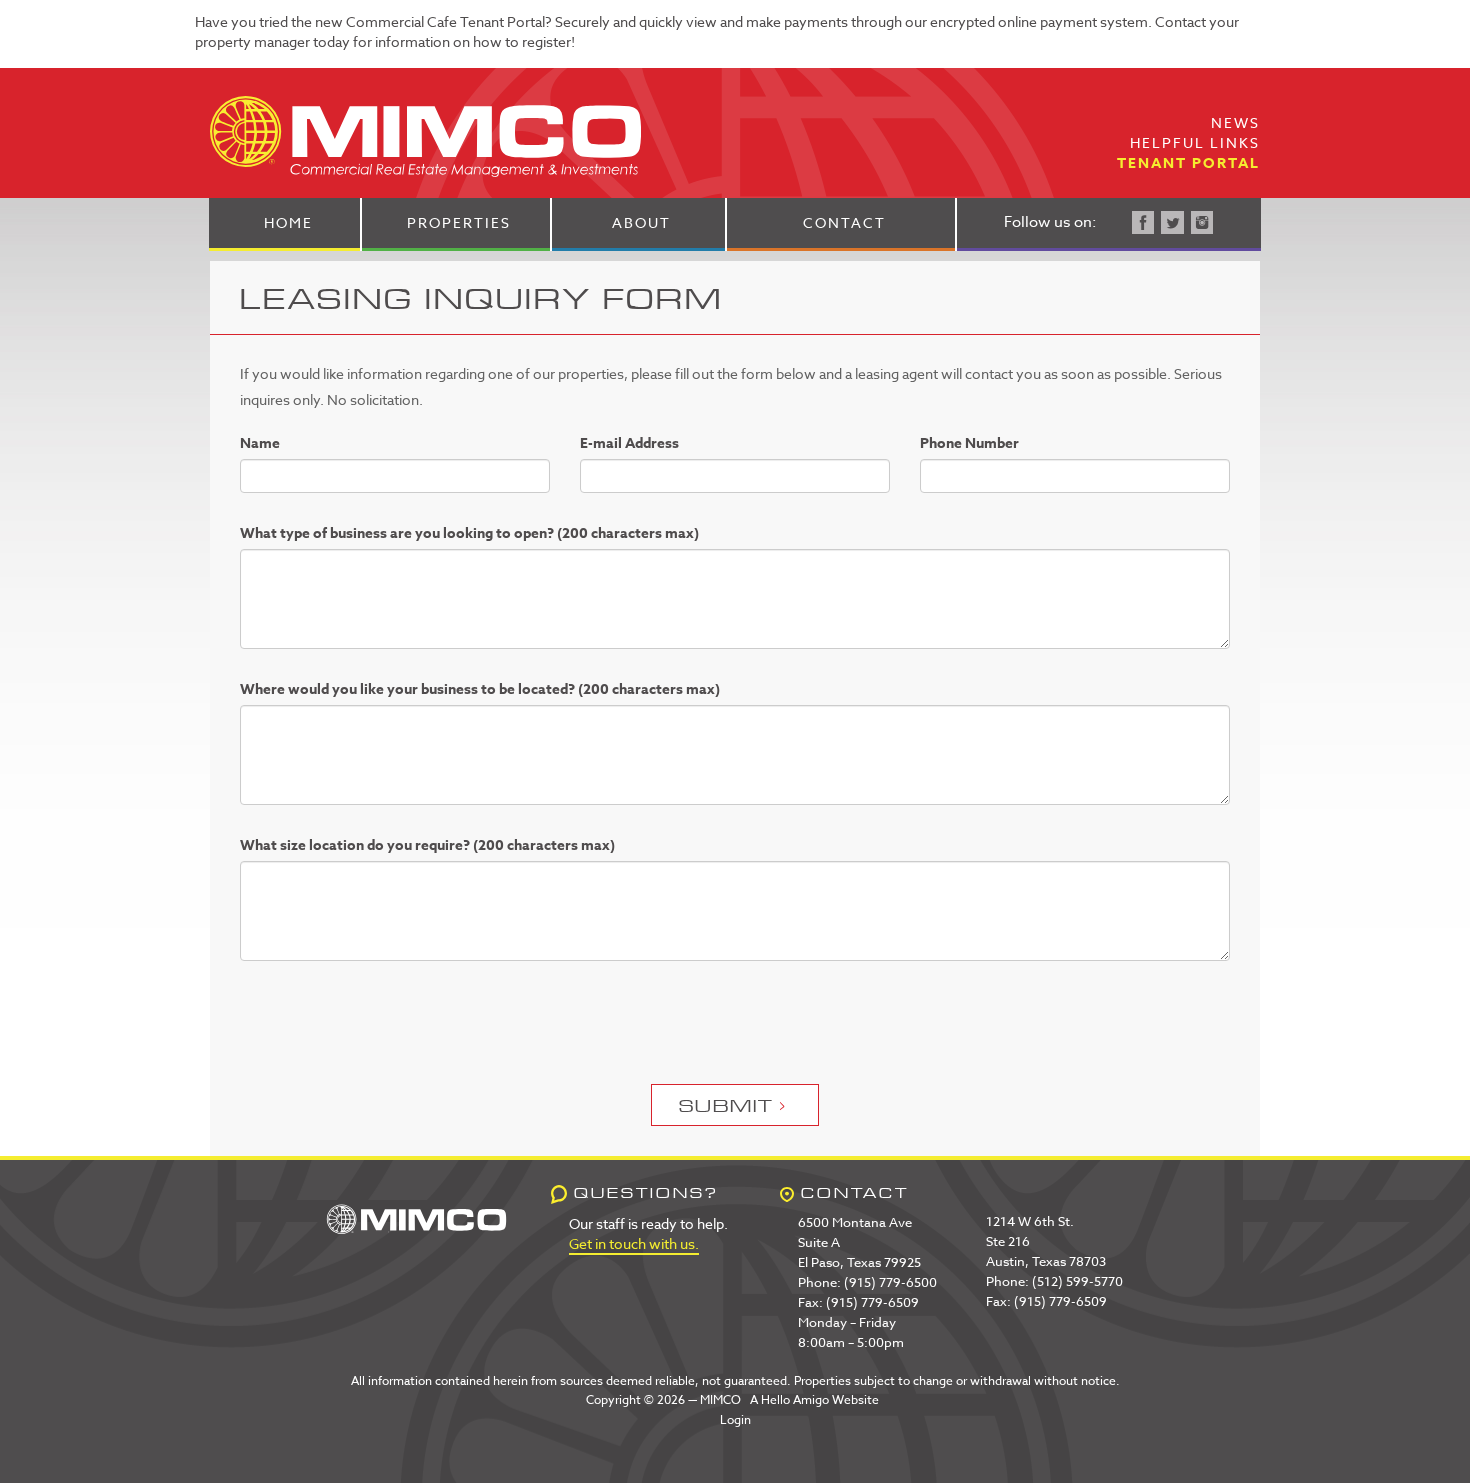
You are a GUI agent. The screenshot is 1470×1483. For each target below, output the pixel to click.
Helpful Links (1195, 142)
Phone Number (969, 444)
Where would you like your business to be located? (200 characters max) (480, 690)
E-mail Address (629, 444)
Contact (844, 222)
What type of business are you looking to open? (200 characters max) (469, 534)
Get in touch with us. (634, 1243)
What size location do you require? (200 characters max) (427, 846)
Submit (726, 1105)
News (1235, 122)
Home (288, 222)
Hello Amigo (795, 1399)
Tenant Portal (1188, 163)
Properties (459, 222)
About (641, 222)
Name (260, 444)
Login (735, 1419)
